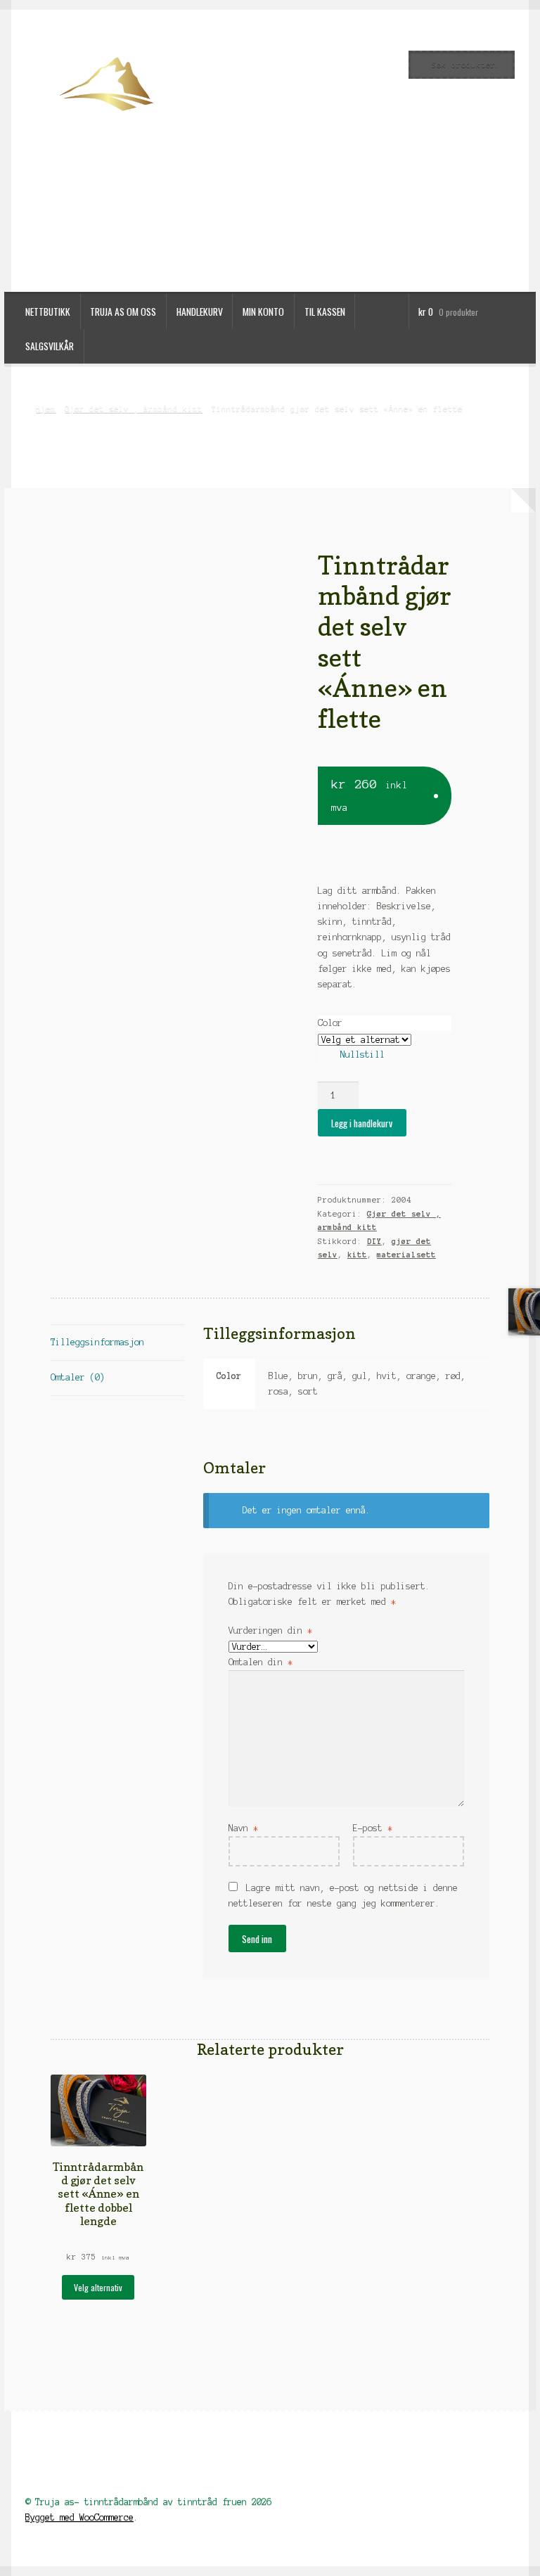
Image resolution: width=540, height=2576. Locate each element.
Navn (243, 1828)
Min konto (263, 312)
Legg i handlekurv (362, 1123)
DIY (374, 1241)
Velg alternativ (98, 2287)
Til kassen (325, 312)
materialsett (406, 1255)
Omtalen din (261, 1662)
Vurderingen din (270, 1630)
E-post (373, 1828)
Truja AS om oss (123, 312)
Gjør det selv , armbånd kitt (134, 409)
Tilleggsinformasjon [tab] (97, 1342)
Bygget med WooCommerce (79, 2517)
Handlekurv (200, 312)
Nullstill (362, 1055)
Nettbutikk (48, 312)
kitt (357, 1255)
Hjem (46, 409)
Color (330, 1023)
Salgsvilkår (50, 346)
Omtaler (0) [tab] (78, 1377)
